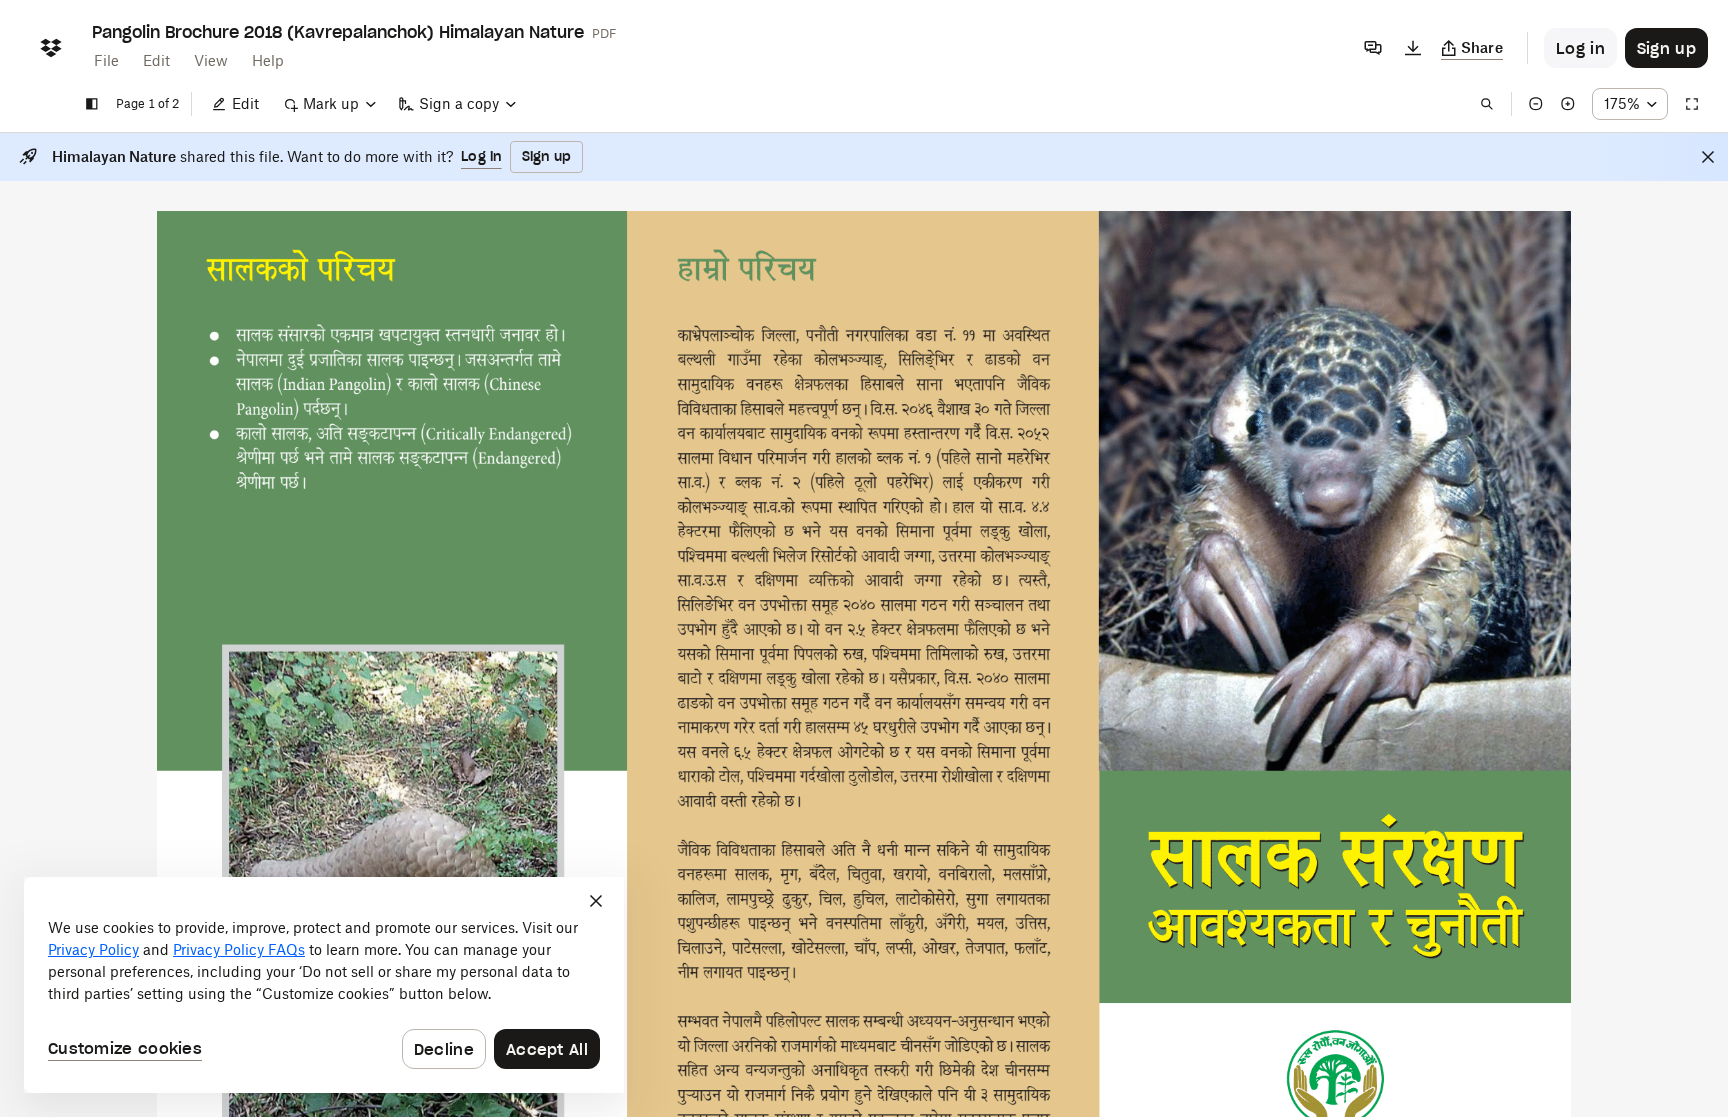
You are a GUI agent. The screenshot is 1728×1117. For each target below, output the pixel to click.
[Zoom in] (1568, 104)
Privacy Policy (93, 949)
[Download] (1413, 48)
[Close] (1708, 157)
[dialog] (324, 985)
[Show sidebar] (92, 104)
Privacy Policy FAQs (239, 949)
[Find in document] (1487, 104)
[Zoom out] (1536, 104)
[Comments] (1373, 48)
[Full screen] (1692, 104)
